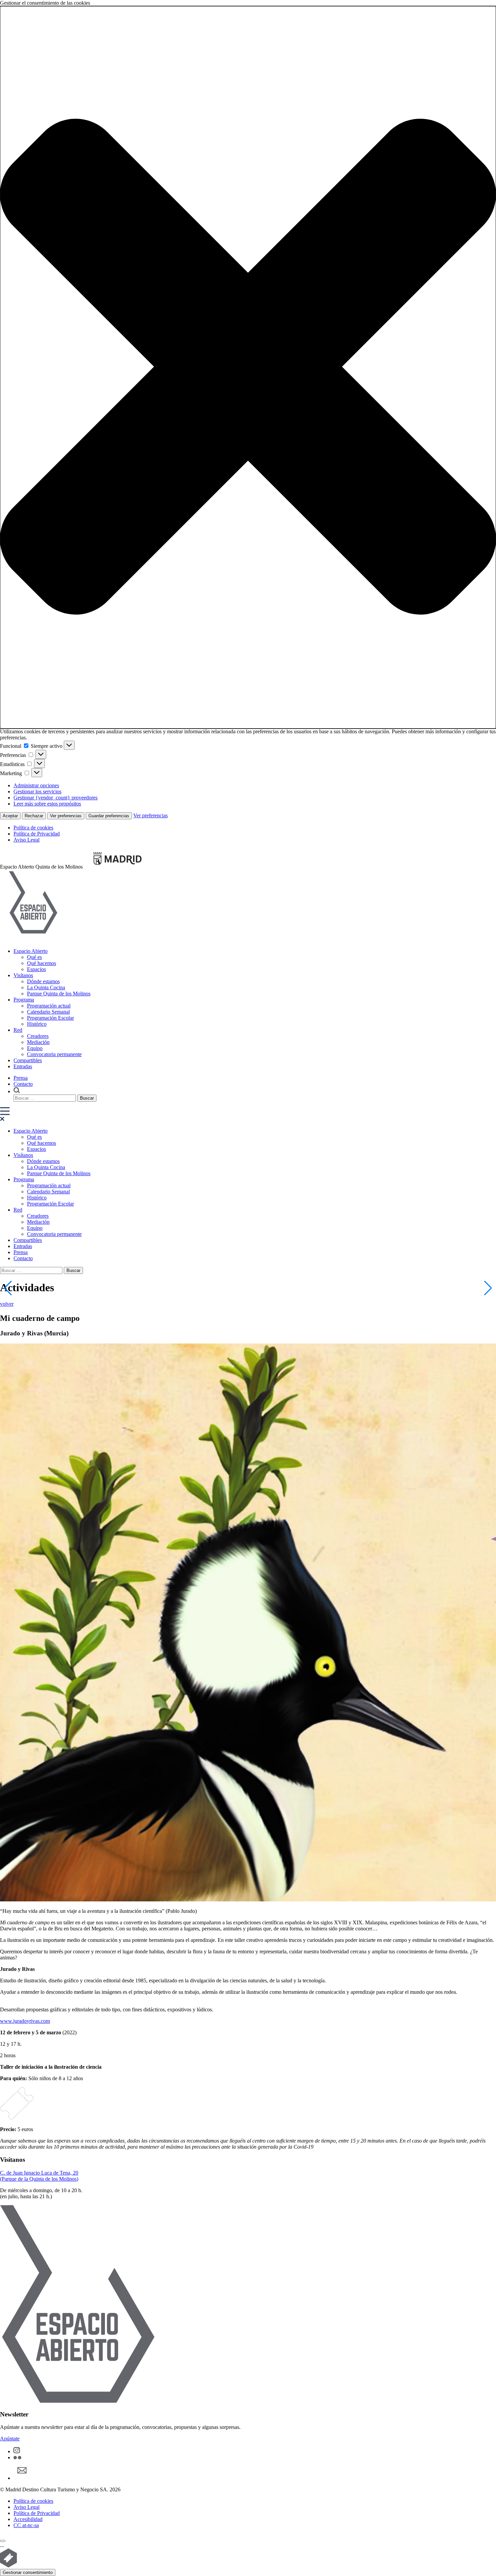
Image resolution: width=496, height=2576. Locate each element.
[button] (248, 367)
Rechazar (34, 816)
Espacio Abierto (31, 951)
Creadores (38, 1036)
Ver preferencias (66, 816)
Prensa (21, 1078)
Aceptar (10, 816)
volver (7, 1304)
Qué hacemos (42, 963)
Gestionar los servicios (37, 791)
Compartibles (28, 1060)
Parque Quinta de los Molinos (59, 994)
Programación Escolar (50, 1018)
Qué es (34, 957)
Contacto (23, 1084)
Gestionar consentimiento (28, 2572)
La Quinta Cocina (46, 987)
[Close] (3, 2541)
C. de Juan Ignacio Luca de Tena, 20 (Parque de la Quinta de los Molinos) (39, 2176)
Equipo (35, 1048)
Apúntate (10, 2439)
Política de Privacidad (37, 834)
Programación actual (49, 1006)
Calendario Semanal (48, 1012)
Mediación (38, 1042)
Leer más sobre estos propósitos (47, 804)
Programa (24, 1000)
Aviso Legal (26, 840)
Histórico (37, 1024)
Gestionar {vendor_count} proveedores (56, 798)
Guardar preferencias (109, 816)
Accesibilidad (28, 2519)
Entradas (23, 1066)
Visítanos (23, 975)
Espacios (36, 969)
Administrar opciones (36, 785)
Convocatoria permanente (54, 1054)
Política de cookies (33, 828)
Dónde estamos (43, 981)
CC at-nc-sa (26, 2525)
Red (18, 1030)
